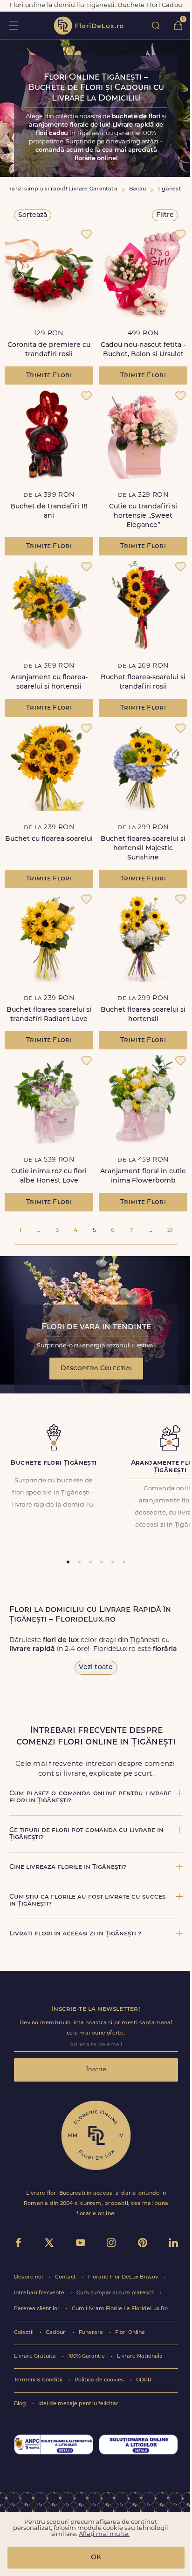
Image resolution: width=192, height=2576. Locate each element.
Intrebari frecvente (40, 2293)
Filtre (165, 215)
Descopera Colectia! (96, 1369)
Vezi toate (96, 1667)
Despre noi (29, 2277)
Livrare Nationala (140, 2356)
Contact (66, 2277)
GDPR (144, 2380)
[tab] (68, 1562)
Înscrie (96, 2070)
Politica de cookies (100, 2380)
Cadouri (57, 2333)
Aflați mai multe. (104, 2534)
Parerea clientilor (38, 2309)
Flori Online (130, 2333)
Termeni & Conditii (39, 2380)
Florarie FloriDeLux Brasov (124, 2277)
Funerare (92, 2333)
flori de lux (89, 26)
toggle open (13, 25)
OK (96, 2558)
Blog (21, 2404)
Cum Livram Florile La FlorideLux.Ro (120, 2309)
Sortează (33, 215)
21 (170, 1230)
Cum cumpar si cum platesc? (116, 2293)
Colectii (24, 2333)
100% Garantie (87, 2356)
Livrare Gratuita (36, 2356)
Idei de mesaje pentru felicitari (79, 2404)
